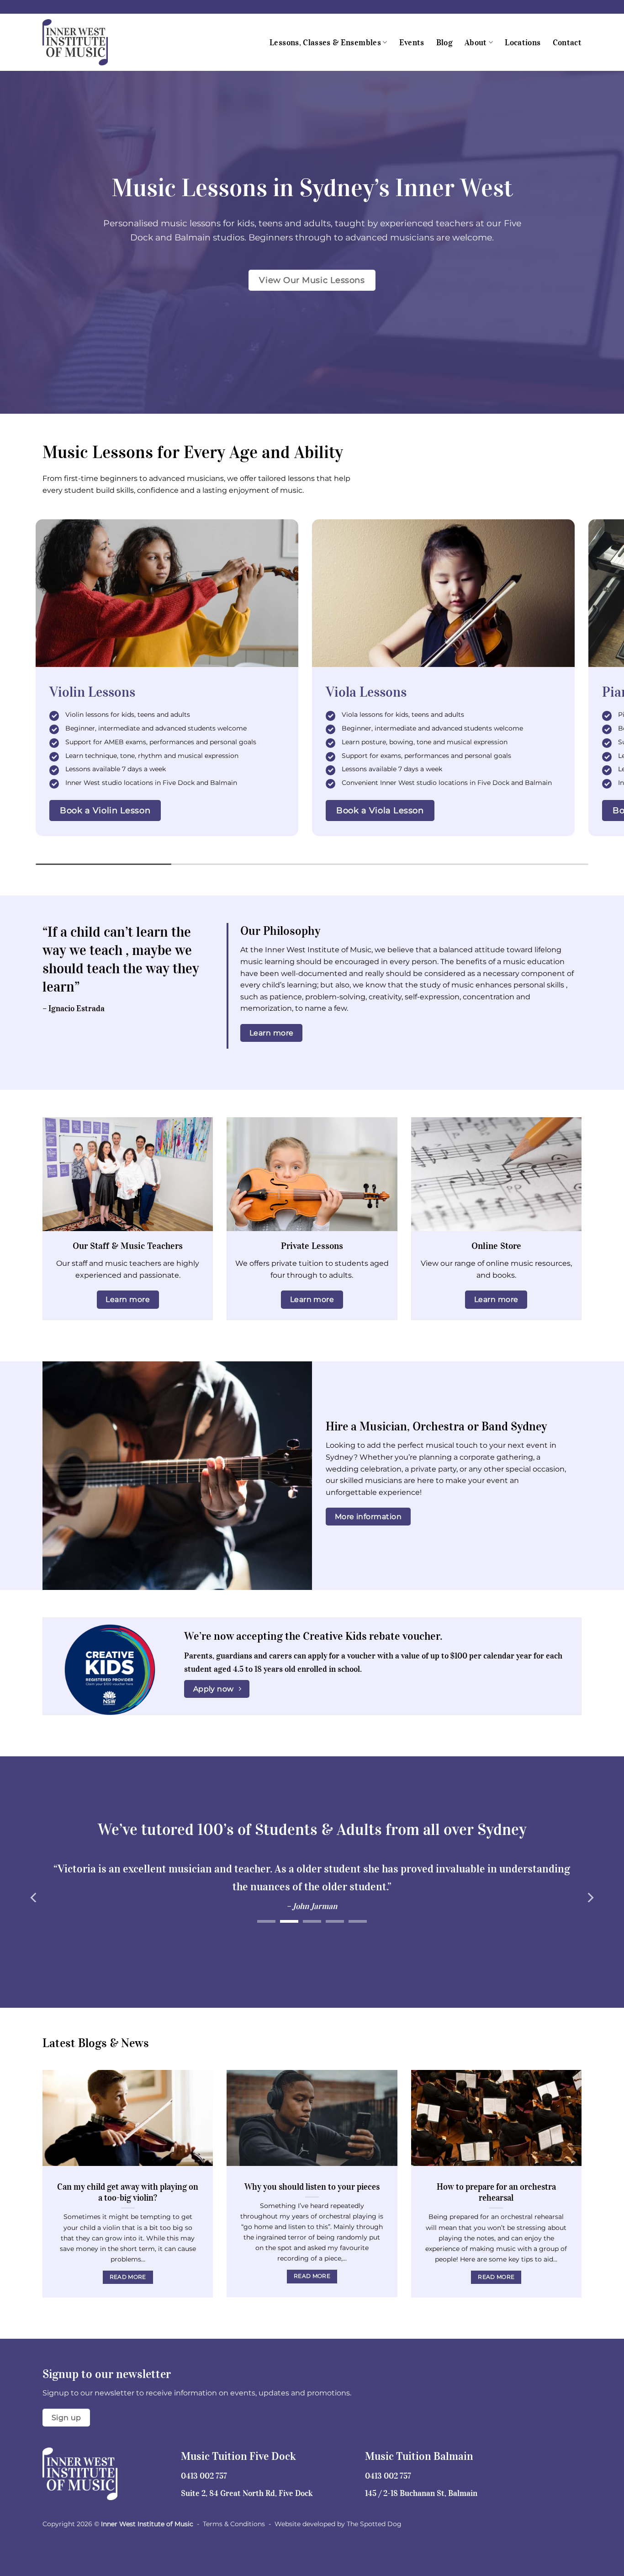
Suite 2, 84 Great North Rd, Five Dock (247, 2493)
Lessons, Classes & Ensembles (325, 43)
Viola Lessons (366, 692)
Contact (567, 43)
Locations (523, 43)
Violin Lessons (92, 692)
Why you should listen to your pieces (312, 2187)
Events (412, 43)
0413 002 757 (204, 2476)
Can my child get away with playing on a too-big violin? (128, 2192)
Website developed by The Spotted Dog (338, 2524)
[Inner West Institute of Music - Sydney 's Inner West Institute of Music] (88, 42)
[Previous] (34, 1897)
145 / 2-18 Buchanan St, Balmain (421, 2493)
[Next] (590, 1897)
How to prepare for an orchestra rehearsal (496, 2192)
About (476, 43)
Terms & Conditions (234, 2524)
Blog (444, 43)
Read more (128, 2277)
